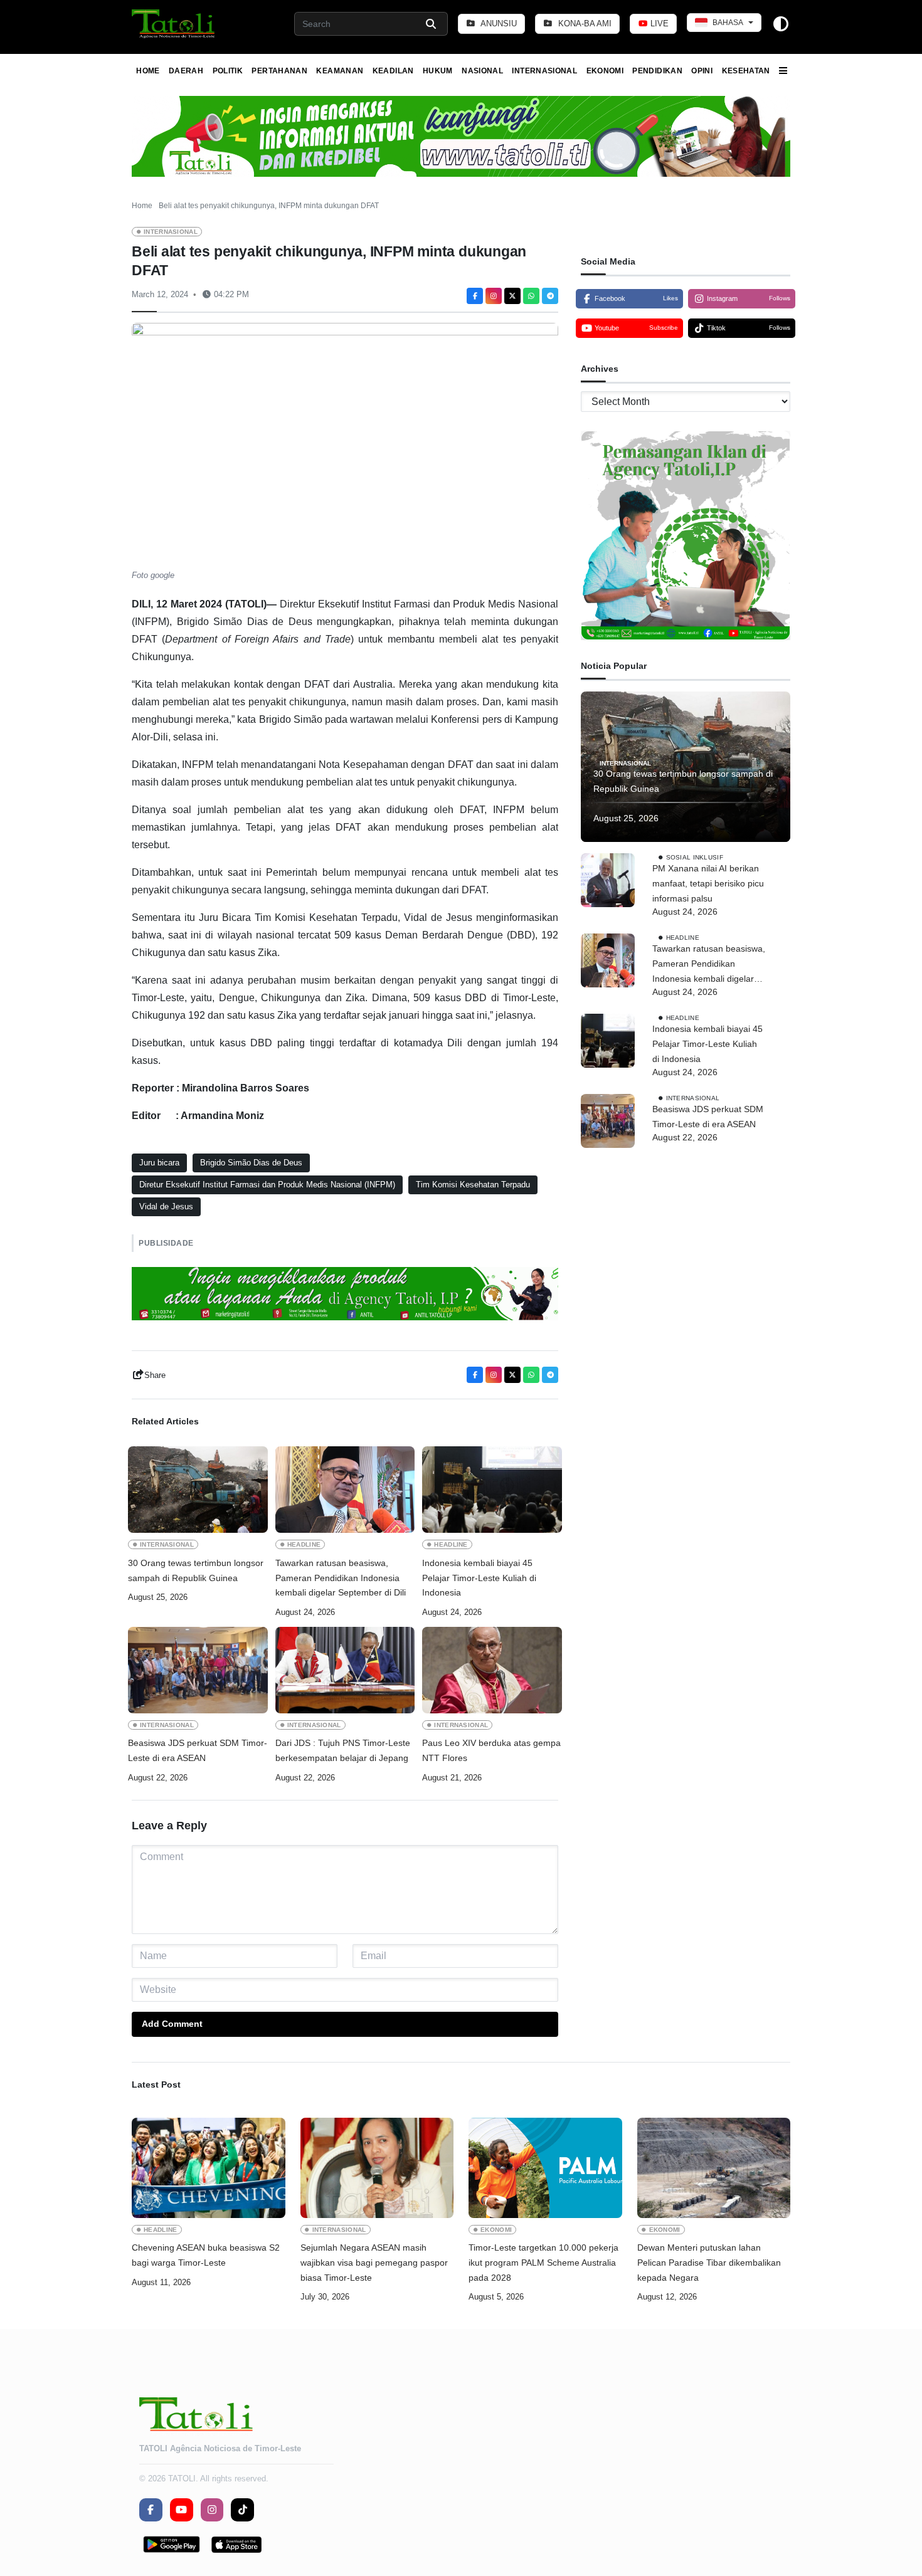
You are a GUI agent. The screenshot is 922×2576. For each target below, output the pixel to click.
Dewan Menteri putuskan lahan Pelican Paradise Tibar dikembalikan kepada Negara (709, 2263)
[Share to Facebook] (475, 296)
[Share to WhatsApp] (531, 296)
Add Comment (172, 2024)
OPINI (702, 71)
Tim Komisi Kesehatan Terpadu (473, 1185)
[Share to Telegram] (550, 296)
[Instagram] (494, 296)
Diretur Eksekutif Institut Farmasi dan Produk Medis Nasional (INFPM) (267, 1185)
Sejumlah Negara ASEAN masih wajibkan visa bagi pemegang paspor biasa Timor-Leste (374, 2263)
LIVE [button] (658, 24)
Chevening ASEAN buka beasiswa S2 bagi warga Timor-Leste (206, 2255)
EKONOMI (605, 71)
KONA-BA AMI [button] (584, 24)
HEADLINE (304, 1544)
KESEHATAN (746, 71)
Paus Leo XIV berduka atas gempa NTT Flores (491, 1750)
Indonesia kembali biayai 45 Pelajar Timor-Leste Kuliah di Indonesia (479, 1578)
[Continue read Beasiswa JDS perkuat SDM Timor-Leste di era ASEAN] (198, 1670)
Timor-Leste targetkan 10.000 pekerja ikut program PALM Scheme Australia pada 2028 (543, 2263)
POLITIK (228, 71)
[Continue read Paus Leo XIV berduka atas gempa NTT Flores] (492, 1670)
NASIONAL (482, 71)
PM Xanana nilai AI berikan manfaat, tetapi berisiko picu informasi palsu (708, 883)
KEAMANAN (340, 71)
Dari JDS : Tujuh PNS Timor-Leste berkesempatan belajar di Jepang (343, 1750)
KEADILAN (393, 71)
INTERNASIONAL (544, 71)
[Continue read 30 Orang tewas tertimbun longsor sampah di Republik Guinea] (198, 1490)
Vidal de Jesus (166, 1207)
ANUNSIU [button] (498, 24)
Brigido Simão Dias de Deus (251, 1163)
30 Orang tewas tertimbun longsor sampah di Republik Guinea (196, 1570)
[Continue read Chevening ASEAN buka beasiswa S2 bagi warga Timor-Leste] (209, 2168)
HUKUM (438, 71)
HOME (148, 71)
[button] (174, 24)
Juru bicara (159, 1163)
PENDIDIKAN (657, 71)
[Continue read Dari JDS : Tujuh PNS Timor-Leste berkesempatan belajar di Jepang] (345, 1670)
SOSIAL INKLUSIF (695, 857)
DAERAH (186, 71)
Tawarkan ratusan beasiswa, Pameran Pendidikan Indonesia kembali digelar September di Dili (341, 1578)
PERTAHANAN (279, 71)
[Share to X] (512, 296)
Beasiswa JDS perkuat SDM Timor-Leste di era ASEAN (198, 1750)
